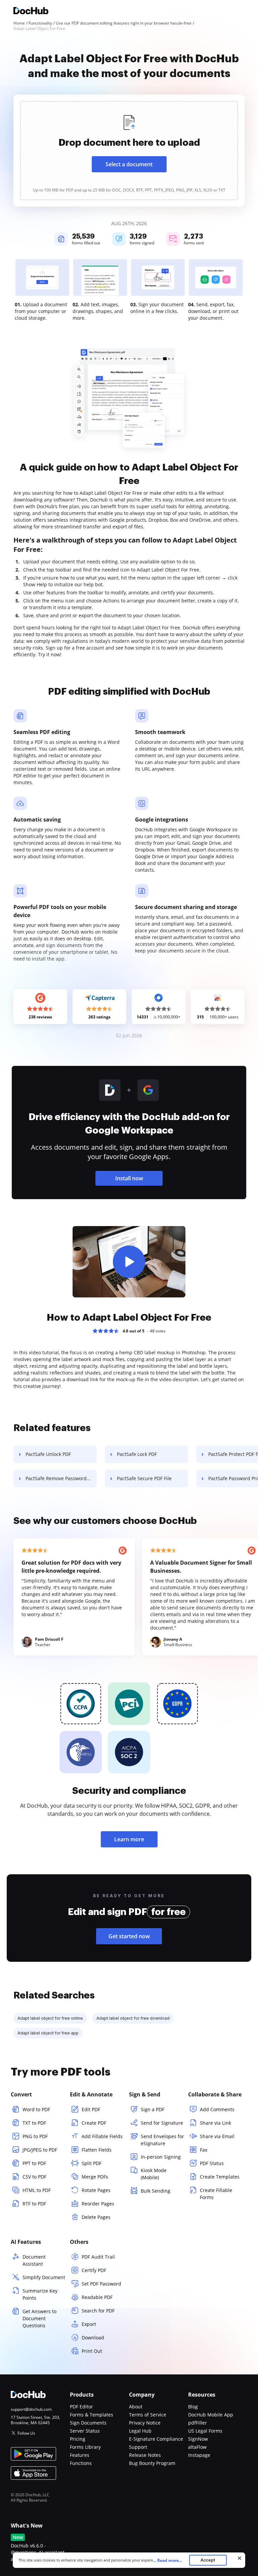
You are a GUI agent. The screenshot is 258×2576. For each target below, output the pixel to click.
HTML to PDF (37, 2190)
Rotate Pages (96, 2190)
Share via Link (216, 2123)
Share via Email (217, 2136)
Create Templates (220, 2177)
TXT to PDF (34, 2123)
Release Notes (145, 2455)
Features (80, 2455)
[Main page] (31, 12)
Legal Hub (140, 2431)
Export (89, 2324)
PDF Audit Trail (98, 2257)
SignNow (198, 2439)
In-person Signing (161, 2157)
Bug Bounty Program (152, 2463)
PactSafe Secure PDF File (144, 1478)
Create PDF (94, 2123)
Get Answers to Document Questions (39, 2318)
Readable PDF (97, 2297)
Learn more (129, 1839)
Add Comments (217, 2109)
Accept (208, 2560)
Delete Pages (96, 2217)
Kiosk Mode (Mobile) (154, 2174)
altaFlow (197, 2447)
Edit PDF (91, 2109)
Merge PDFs (95, 2177)
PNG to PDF (35, 2136)
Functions (81, 2463)
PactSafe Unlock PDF (48, 1454)
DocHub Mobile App (211, 2415)
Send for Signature (162, 2123)
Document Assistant (34, 2260)
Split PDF (92, 2163)
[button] (129, 1262)
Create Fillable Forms (216, 2194)
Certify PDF (94, 2270)
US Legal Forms (205, 2431)
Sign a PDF (153, 2109)
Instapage (199, 2455)
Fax (204, 2150)
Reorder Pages (98, 2204)
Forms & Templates (92, 2415)
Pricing (78, 2439)
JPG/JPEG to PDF (40, 2150)
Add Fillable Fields (102, 2136)
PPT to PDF (34, 2163)
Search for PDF (98, 2311)
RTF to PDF (34, 2204)
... (167, 2560)
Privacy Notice (145, 2423)
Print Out (92, 2351)
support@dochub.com (31, 2409)
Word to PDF (36, 2109)
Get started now (129, 1936)
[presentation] (129, 151)
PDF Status (212, 2163)
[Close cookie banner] (240, 2558)
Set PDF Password (101, 2284)
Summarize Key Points (40, 2294)
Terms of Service (148, 2415)
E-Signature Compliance (156, 2439)
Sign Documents (88, 2423)
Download (93, 2338)
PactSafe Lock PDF (137, 1454)
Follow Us (26, 2433)
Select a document (129, 164)
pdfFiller (198, 2423)
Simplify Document (44, 2277)
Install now (129, 1178)
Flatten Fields (97, 2150)
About (136, 2407)
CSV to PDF (34, 2177)
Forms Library (85, 2447)
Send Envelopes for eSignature (162, 2140)
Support (138, 2447)
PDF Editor (81, 2407)
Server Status (85, 2431)
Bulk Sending (156, 2191)
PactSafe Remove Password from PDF (61, 1478)
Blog (193, 2407)
